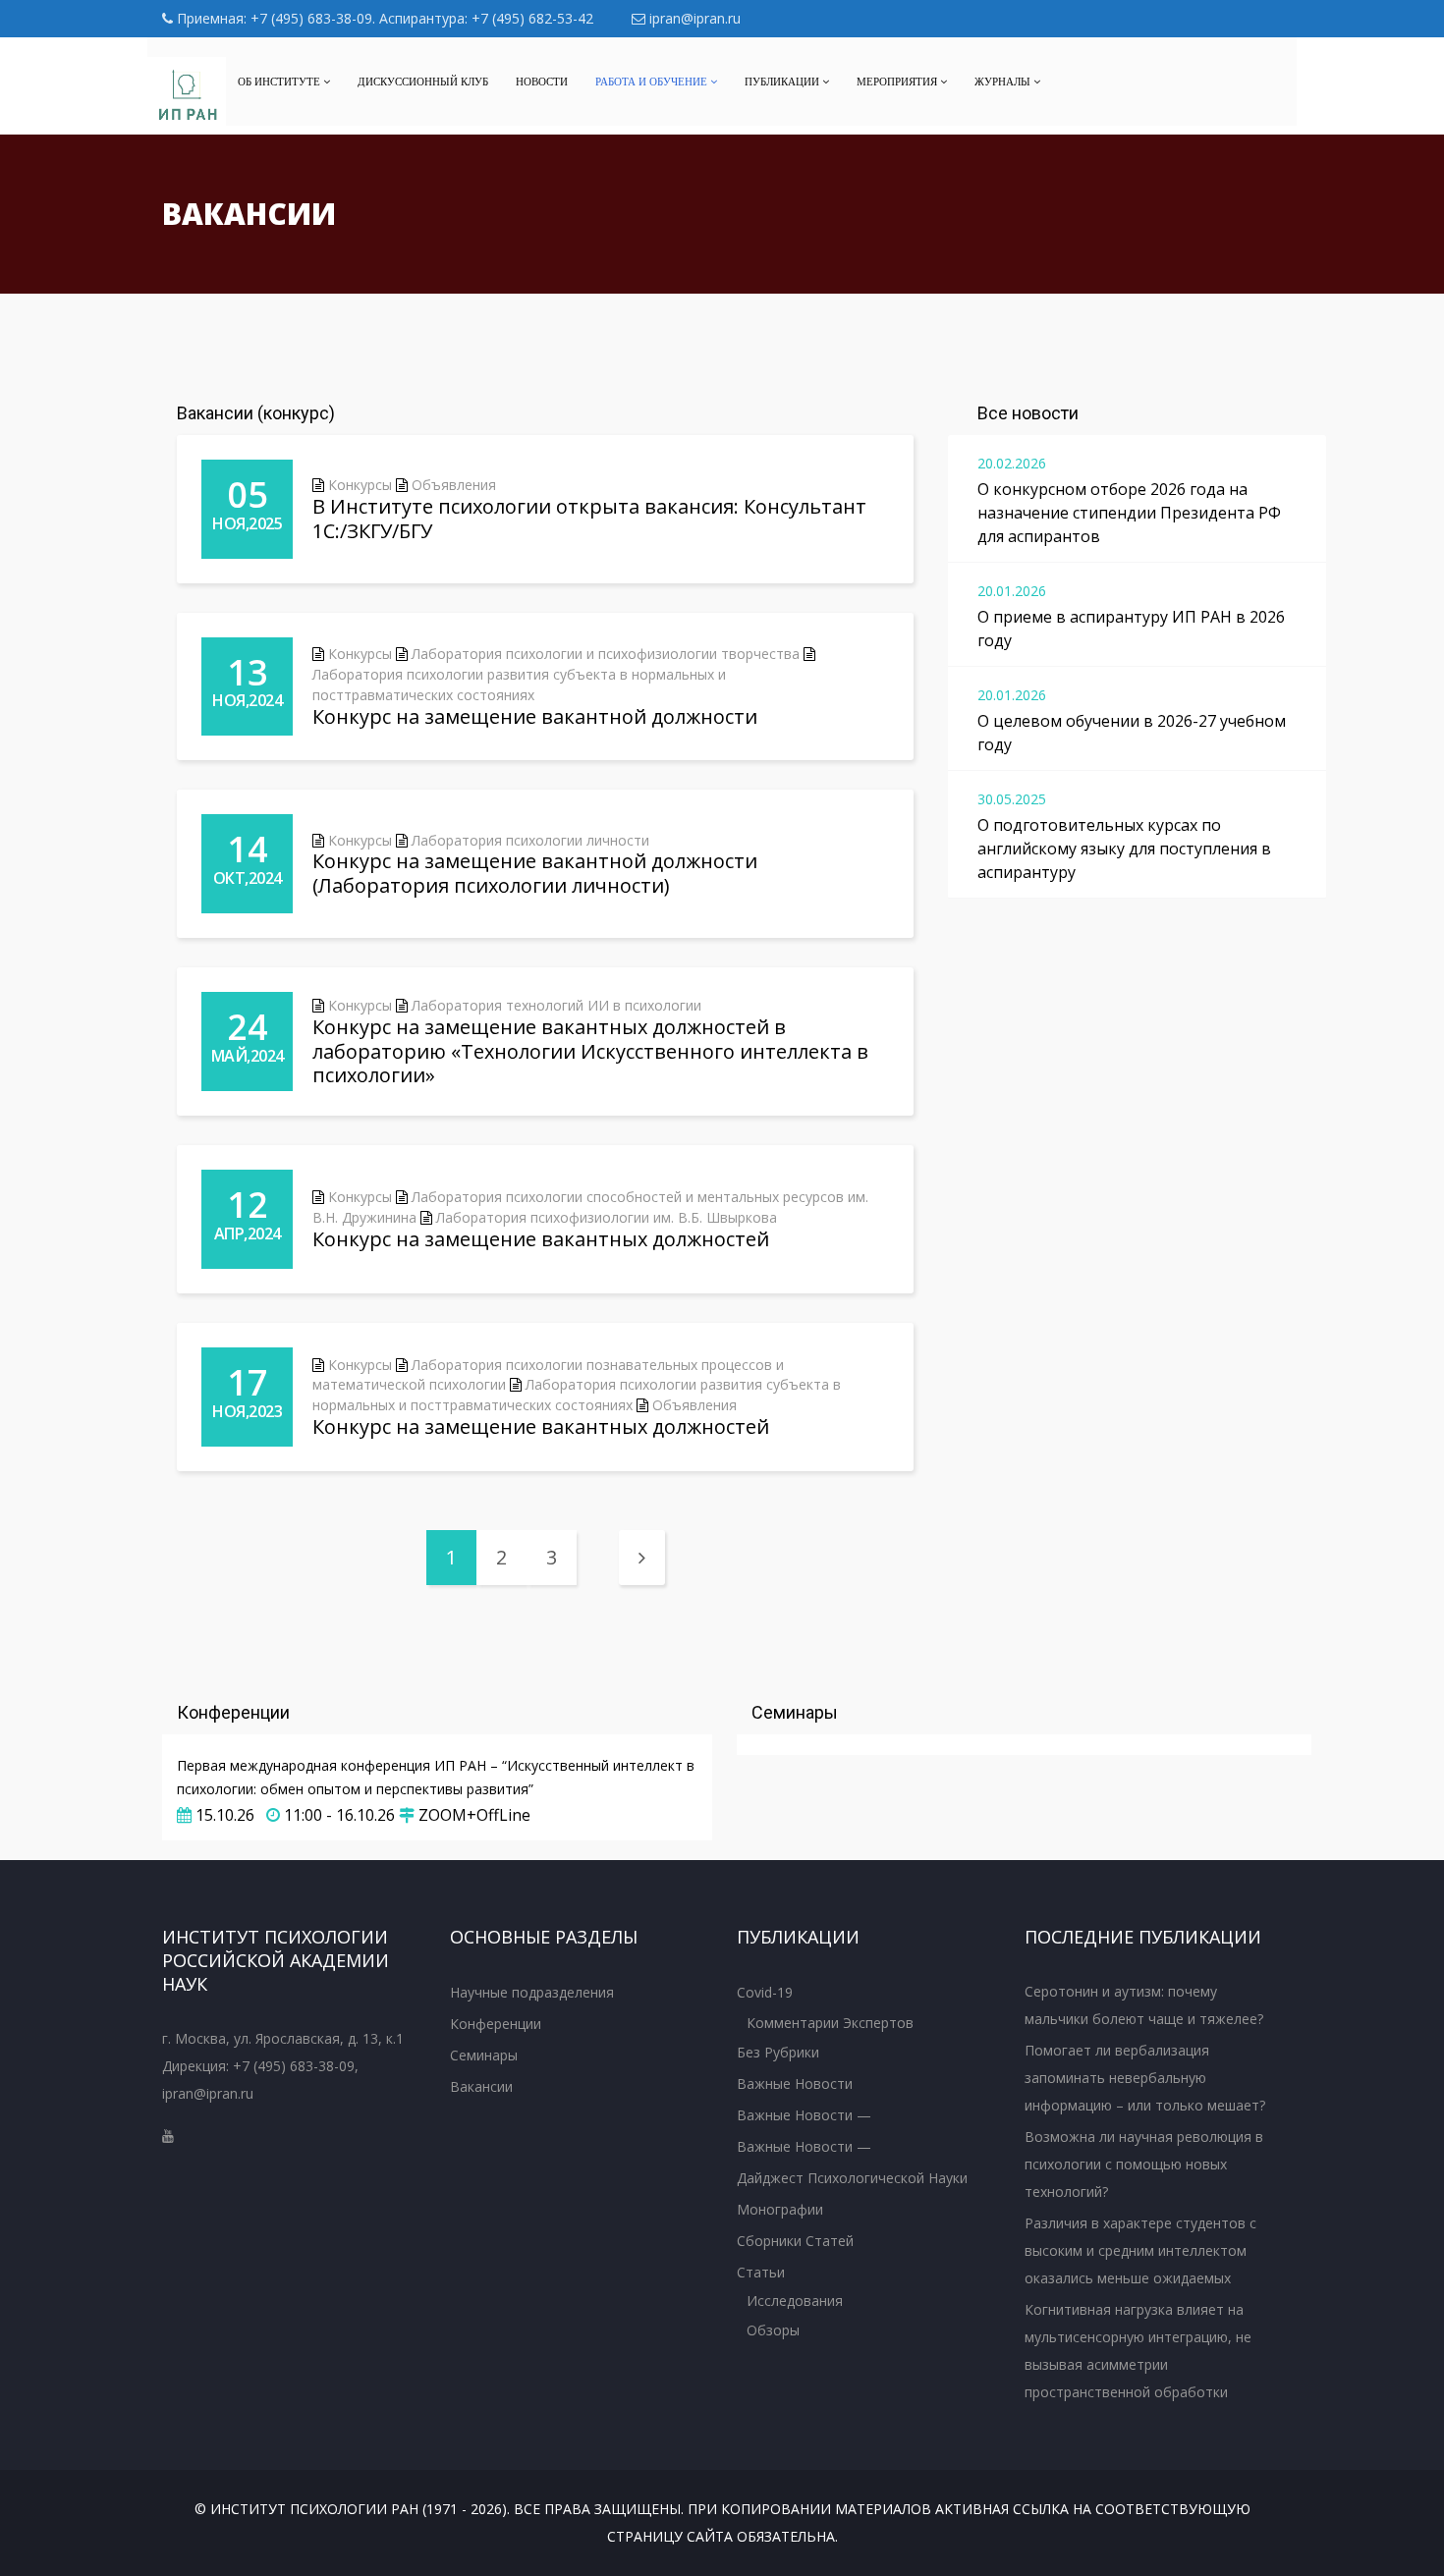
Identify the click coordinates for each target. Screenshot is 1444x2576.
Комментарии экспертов (830, 2023)
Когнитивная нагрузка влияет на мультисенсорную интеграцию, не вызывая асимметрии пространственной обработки (1138, 2351)
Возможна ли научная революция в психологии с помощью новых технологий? (1144, 2164)
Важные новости (795, 2083)
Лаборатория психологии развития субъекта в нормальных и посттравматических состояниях (519, 685)
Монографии (780, 2209)
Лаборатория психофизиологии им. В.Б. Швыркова (607, 1217)
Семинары (484, 2055)
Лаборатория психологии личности (530, 840)
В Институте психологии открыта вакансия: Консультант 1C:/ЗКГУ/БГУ (589, 519)
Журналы (1004, 82)
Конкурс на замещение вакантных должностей (541, 1239)
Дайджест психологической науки (852, 2178)
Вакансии (481, 2086)
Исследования (795, 2301)
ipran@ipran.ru (693, 18)
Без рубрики (778, 2052)
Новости (542, 82)
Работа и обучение (653, 82)
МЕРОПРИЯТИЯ (898, 82)
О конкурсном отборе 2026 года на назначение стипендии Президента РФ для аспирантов (1129, 513)
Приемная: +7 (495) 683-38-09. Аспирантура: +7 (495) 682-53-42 (383, 18)
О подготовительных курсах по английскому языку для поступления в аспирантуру (1124, 849)
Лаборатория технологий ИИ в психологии (556, 1005)
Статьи (761, 2272)
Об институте (280, 82)
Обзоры (773, 2330)
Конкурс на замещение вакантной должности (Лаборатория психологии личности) (535, 873)
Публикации (783, 82)
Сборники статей (795, 2241)
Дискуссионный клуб (423, 82)
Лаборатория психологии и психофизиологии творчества (606, 654)
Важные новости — (804, 2115)
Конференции (496, 2024)
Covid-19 (765, 1992)
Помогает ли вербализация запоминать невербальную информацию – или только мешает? (1145, 2078)
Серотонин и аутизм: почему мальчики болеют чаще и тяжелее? (1144, 2005)
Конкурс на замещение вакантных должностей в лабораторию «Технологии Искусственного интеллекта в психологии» (590, 1051)
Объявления (454, 485)
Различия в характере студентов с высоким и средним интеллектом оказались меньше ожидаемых (1140, 2250)
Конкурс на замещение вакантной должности (535, 716)
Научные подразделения (532, 1992)
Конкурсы (360, 485)
